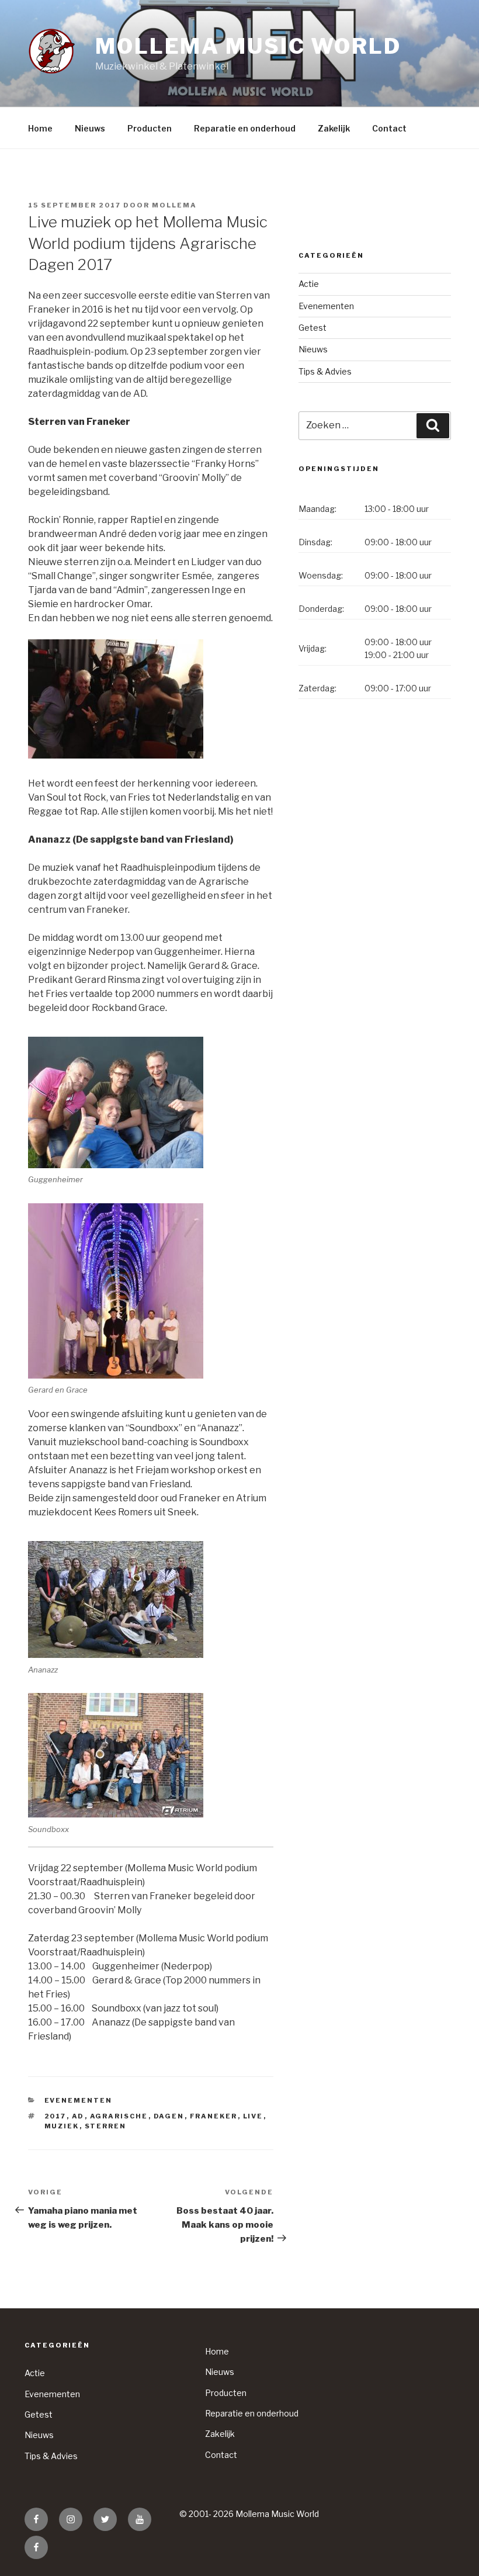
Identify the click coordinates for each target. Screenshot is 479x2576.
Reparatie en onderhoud (245, 128)
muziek (62, 2126)
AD (78, 2116)
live (253, 2116)
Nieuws (90, 128)
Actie (309, 284)
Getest (313, 328)
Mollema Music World (248, 46)
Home (40, 128)
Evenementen (79, 2100)
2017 (55, 2116)
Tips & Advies (325, 371)
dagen (169, 2116)
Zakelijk (334, 128)
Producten (150, 128)
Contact (389, 128)
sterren (106, 2126)
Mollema (174, 205)
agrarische (119, 2116)
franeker (214, 2116)
